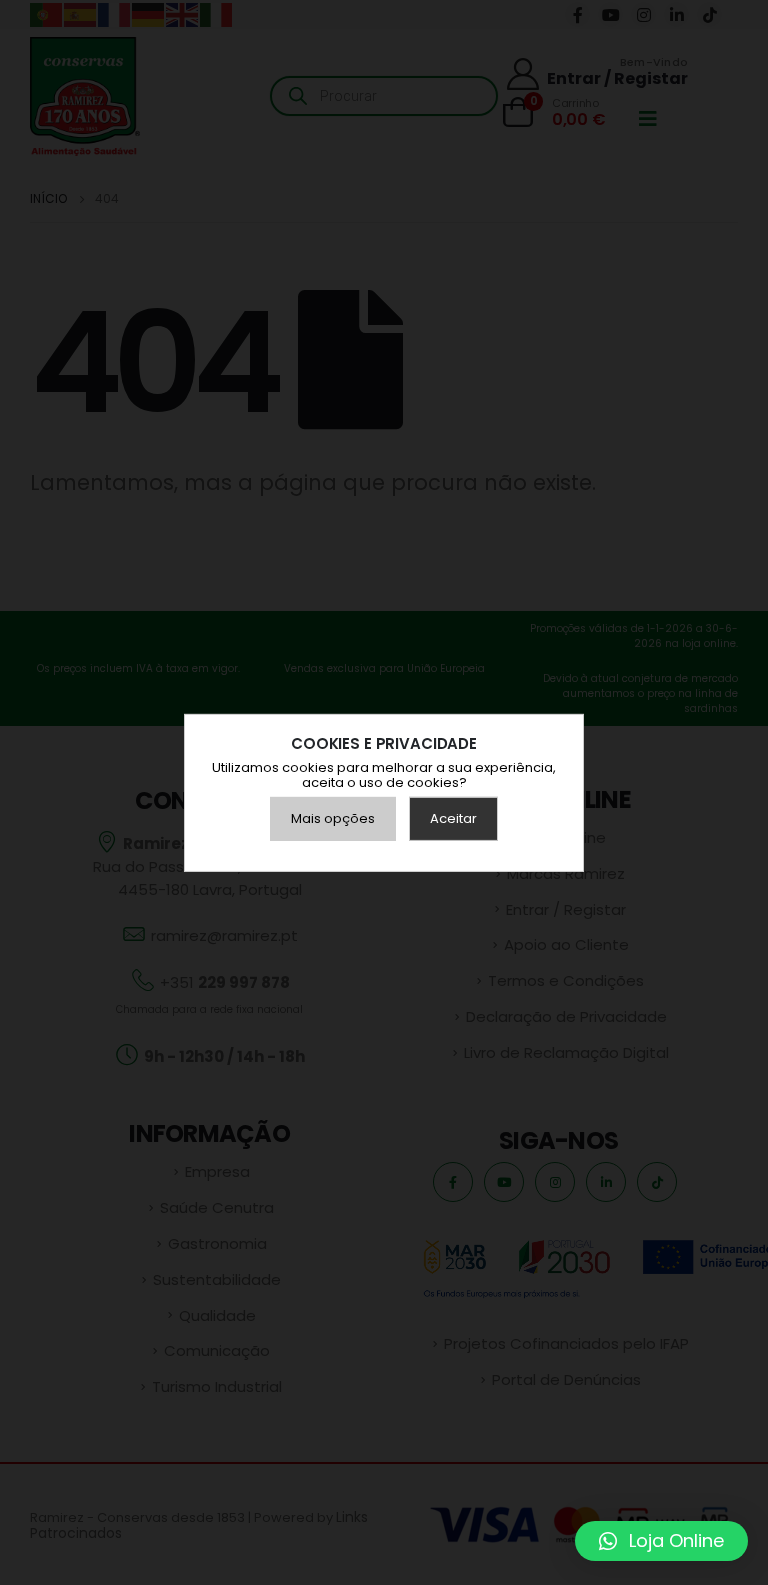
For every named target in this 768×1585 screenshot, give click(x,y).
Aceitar (453, 818)
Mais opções (333, 818)
